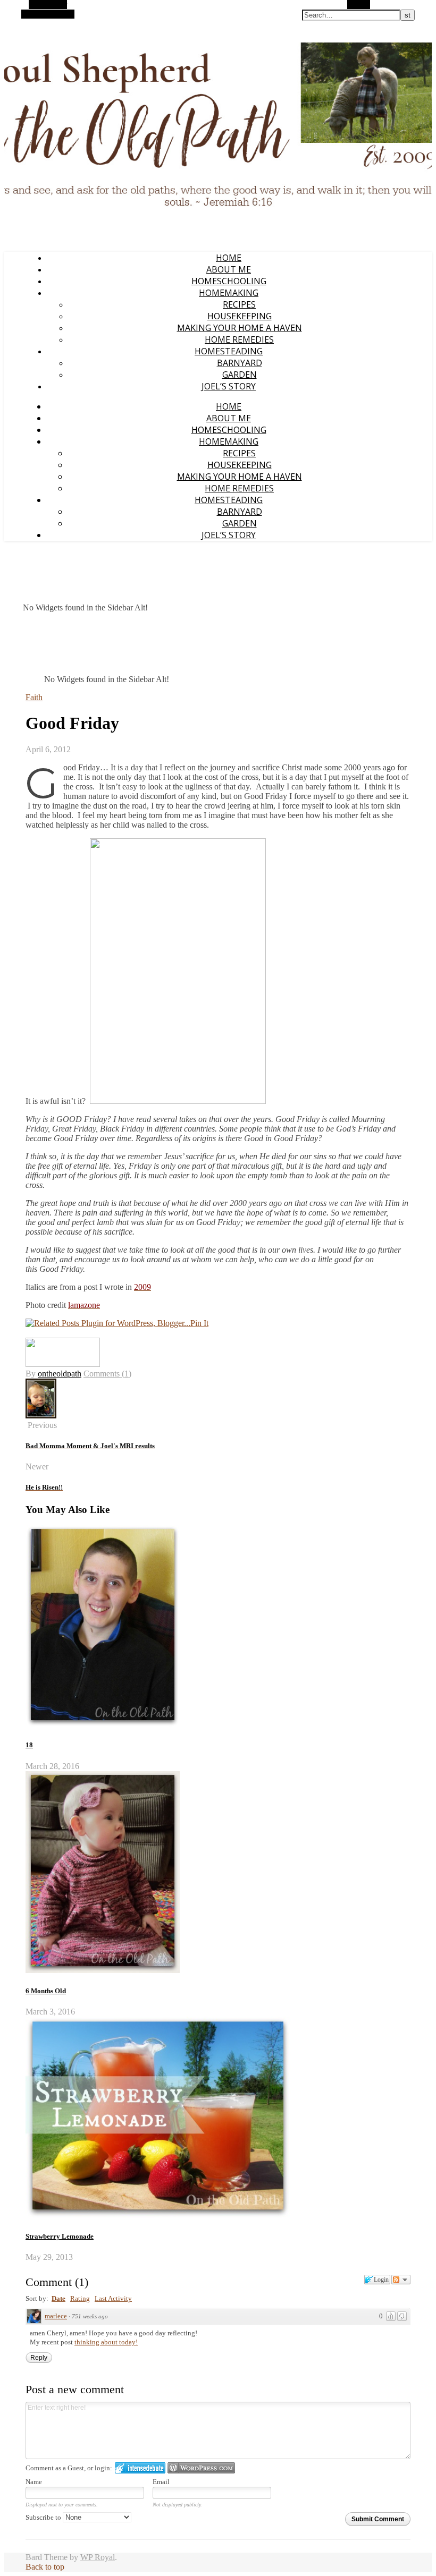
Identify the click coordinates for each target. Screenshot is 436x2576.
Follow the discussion (401, 2280)
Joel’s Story (229, 386)
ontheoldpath (60, 1374)
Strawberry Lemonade (60, 2236)
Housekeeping (240, 316)
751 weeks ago (90, 2316)
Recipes (239, 304)
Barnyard (240, 363)
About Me (229, 269)
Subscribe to (44, 2517)
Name (34, 2482)
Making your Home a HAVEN (240, 328)
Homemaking (229, 293)
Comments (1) (107, 1374)
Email (161, 2482)
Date (58, 2298)
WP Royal (98, 2557)
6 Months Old (46, 1991)
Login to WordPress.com (201, 2468)
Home (229, 258)
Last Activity (113, 2298)
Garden (240, 375)
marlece (56, 2316)
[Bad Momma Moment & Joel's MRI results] (41, 1415)
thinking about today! (106, 2342)
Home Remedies (239, 339)
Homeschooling (229, 281)
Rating (80, 2298)
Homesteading (229, 351)
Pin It (199, 1323)
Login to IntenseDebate (140, 2468)
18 (29, 1745)
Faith (34, 697)
